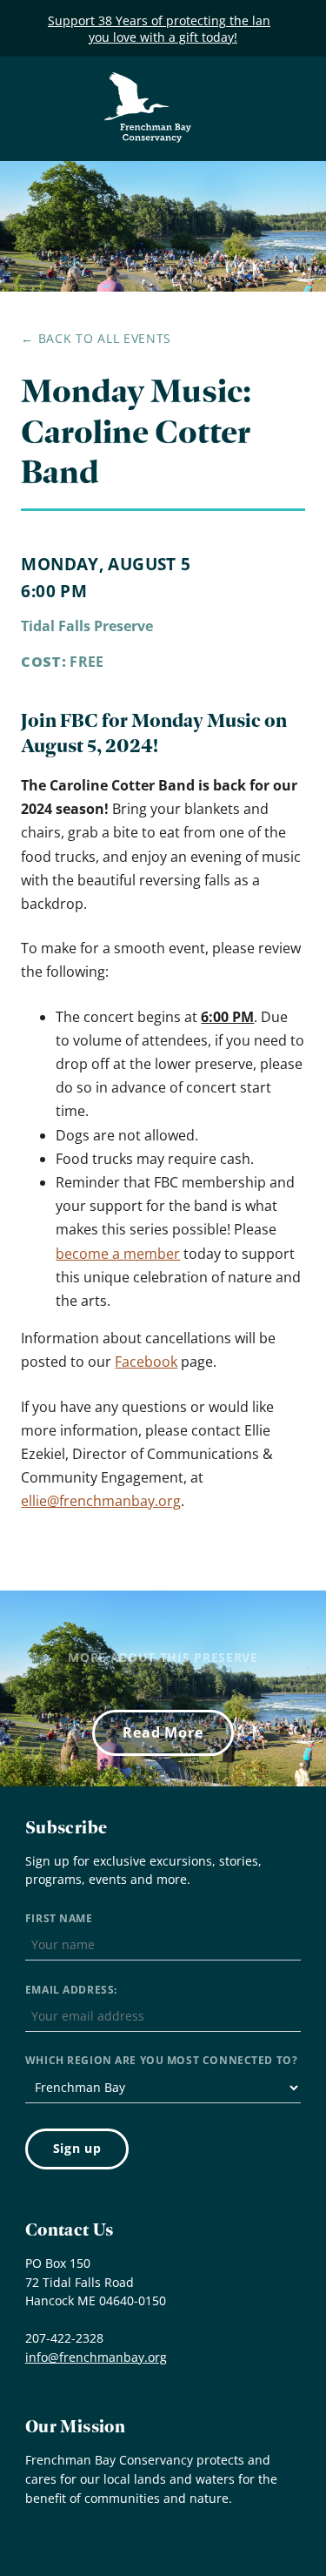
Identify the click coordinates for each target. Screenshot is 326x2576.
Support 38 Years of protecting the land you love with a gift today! (163, 29)
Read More (163, 1732)
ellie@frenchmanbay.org (101, 1501)
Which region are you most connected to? (161, 2060)
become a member (118, 1254)
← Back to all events (96, 338)
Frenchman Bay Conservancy (149, 85)
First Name (59, 1918)
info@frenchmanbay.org (96, 2357)
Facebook (146, 1362)
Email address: (71, 1990)
